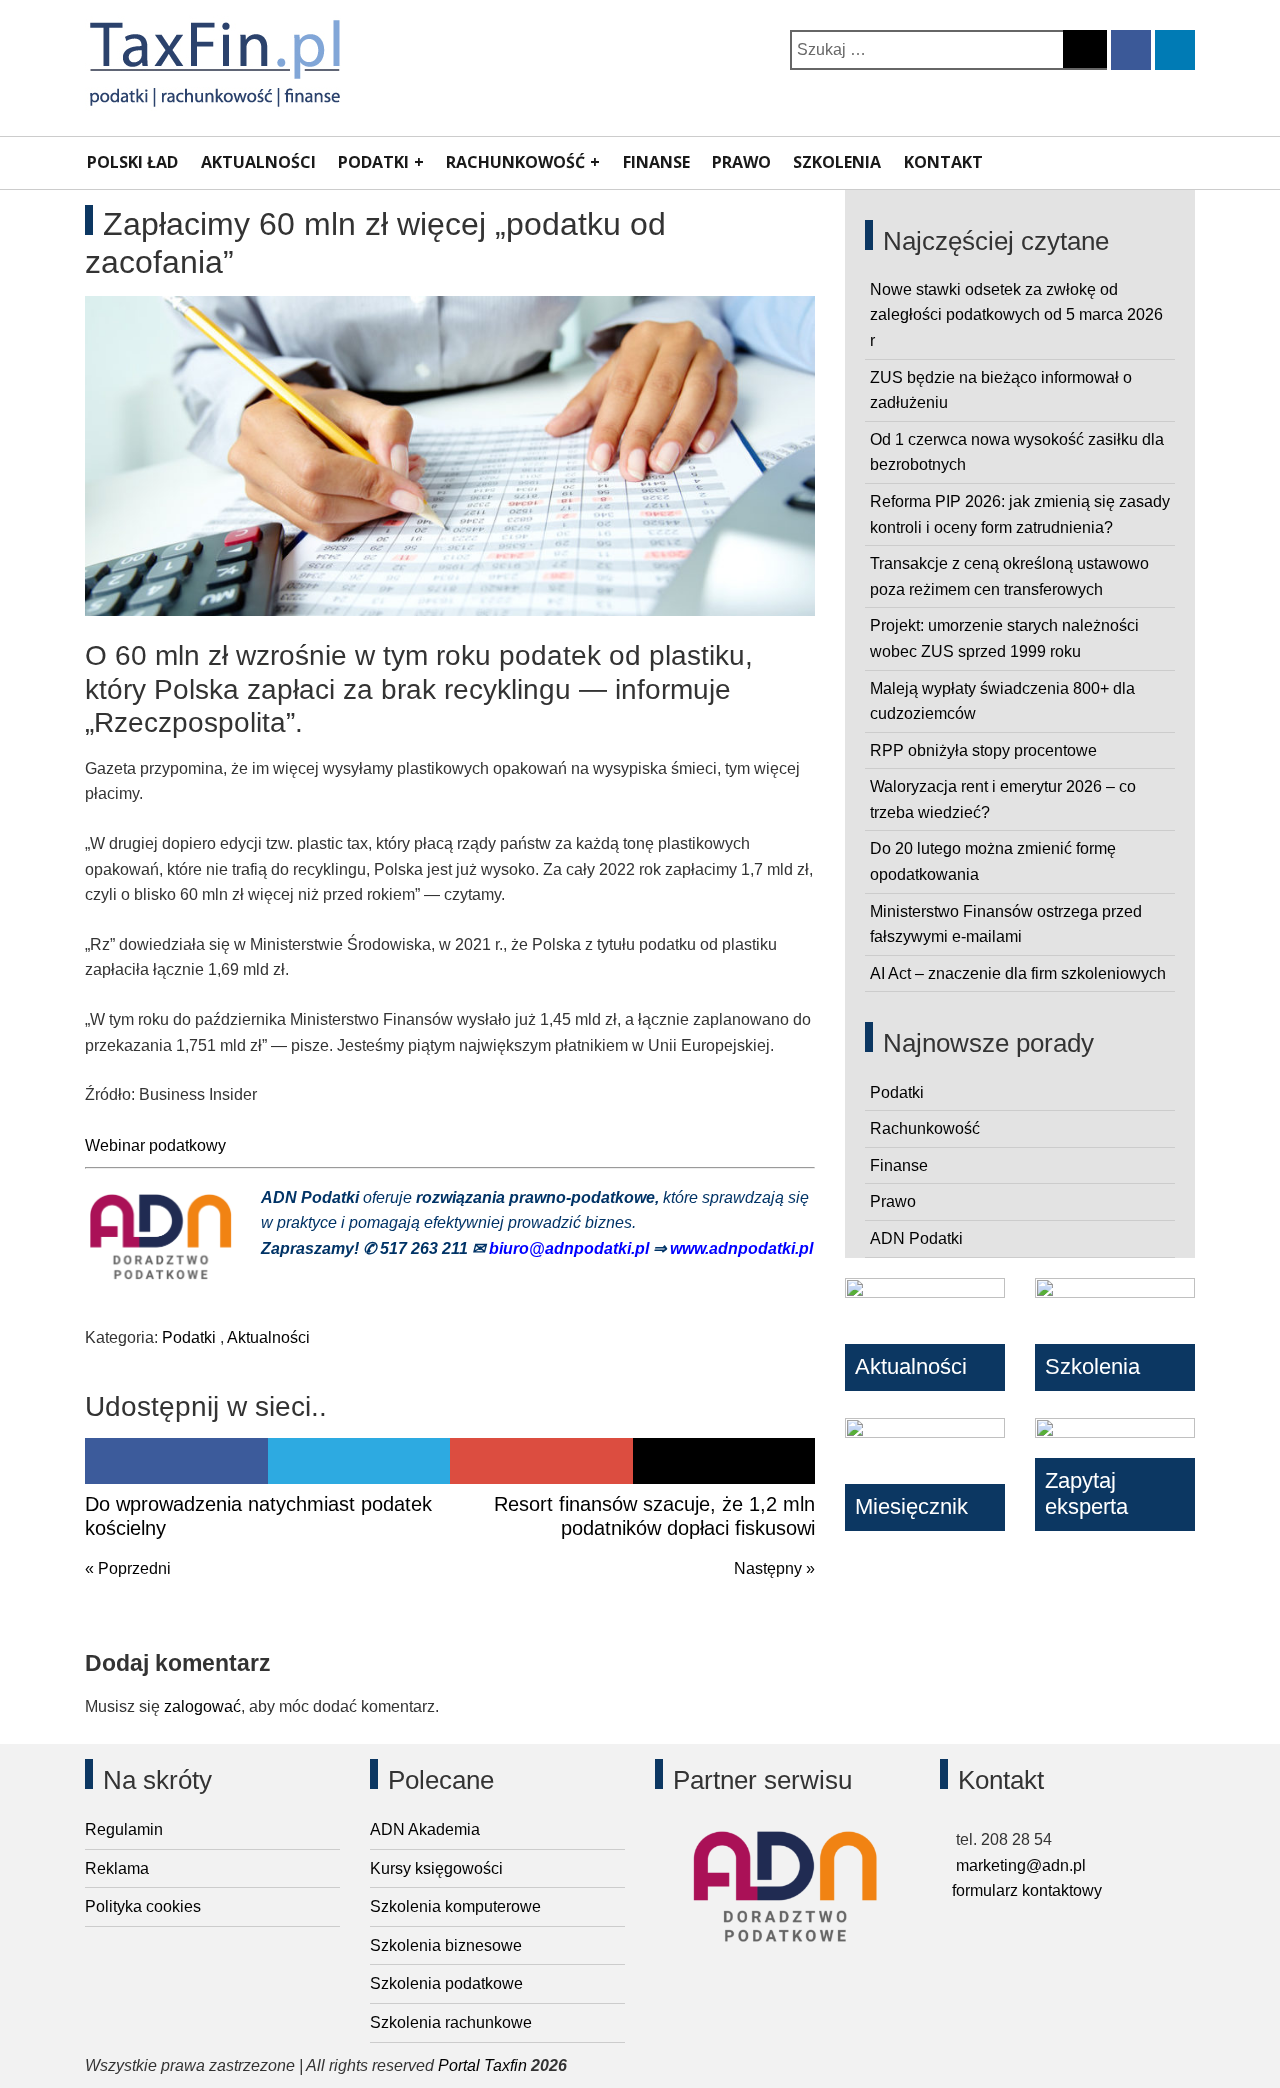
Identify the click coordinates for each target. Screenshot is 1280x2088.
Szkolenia (837, 162)
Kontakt (943, 162)
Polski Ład (132, 162)
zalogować (202, 1706)
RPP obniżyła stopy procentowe (983, 750)
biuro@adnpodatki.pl (571, 1248)
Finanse (656, 162)
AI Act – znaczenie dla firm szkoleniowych (1018, 973)
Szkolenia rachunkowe (451, 2022)
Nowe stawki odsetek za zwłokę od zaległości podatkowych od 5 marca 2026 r (1016, 315)
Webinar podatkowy (155, 1145)
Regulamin (124, 1829)
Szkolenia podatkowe (446, 1983)
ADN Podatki (916, 1238)
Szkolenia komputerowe (455, 1906)
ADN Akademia (425, 1829)
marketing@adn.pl (1019, 1865)
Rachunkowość (515, 162)
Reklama (117, 1868)
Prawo (741, 162)
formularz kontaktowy (1027, 1890)
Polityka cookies (143, 1906)
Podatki (373, 162)
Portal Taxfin (482, 2065)
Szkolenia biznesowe (446, 1945)
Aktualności (258, 162)
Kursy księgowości (436, 1868)
